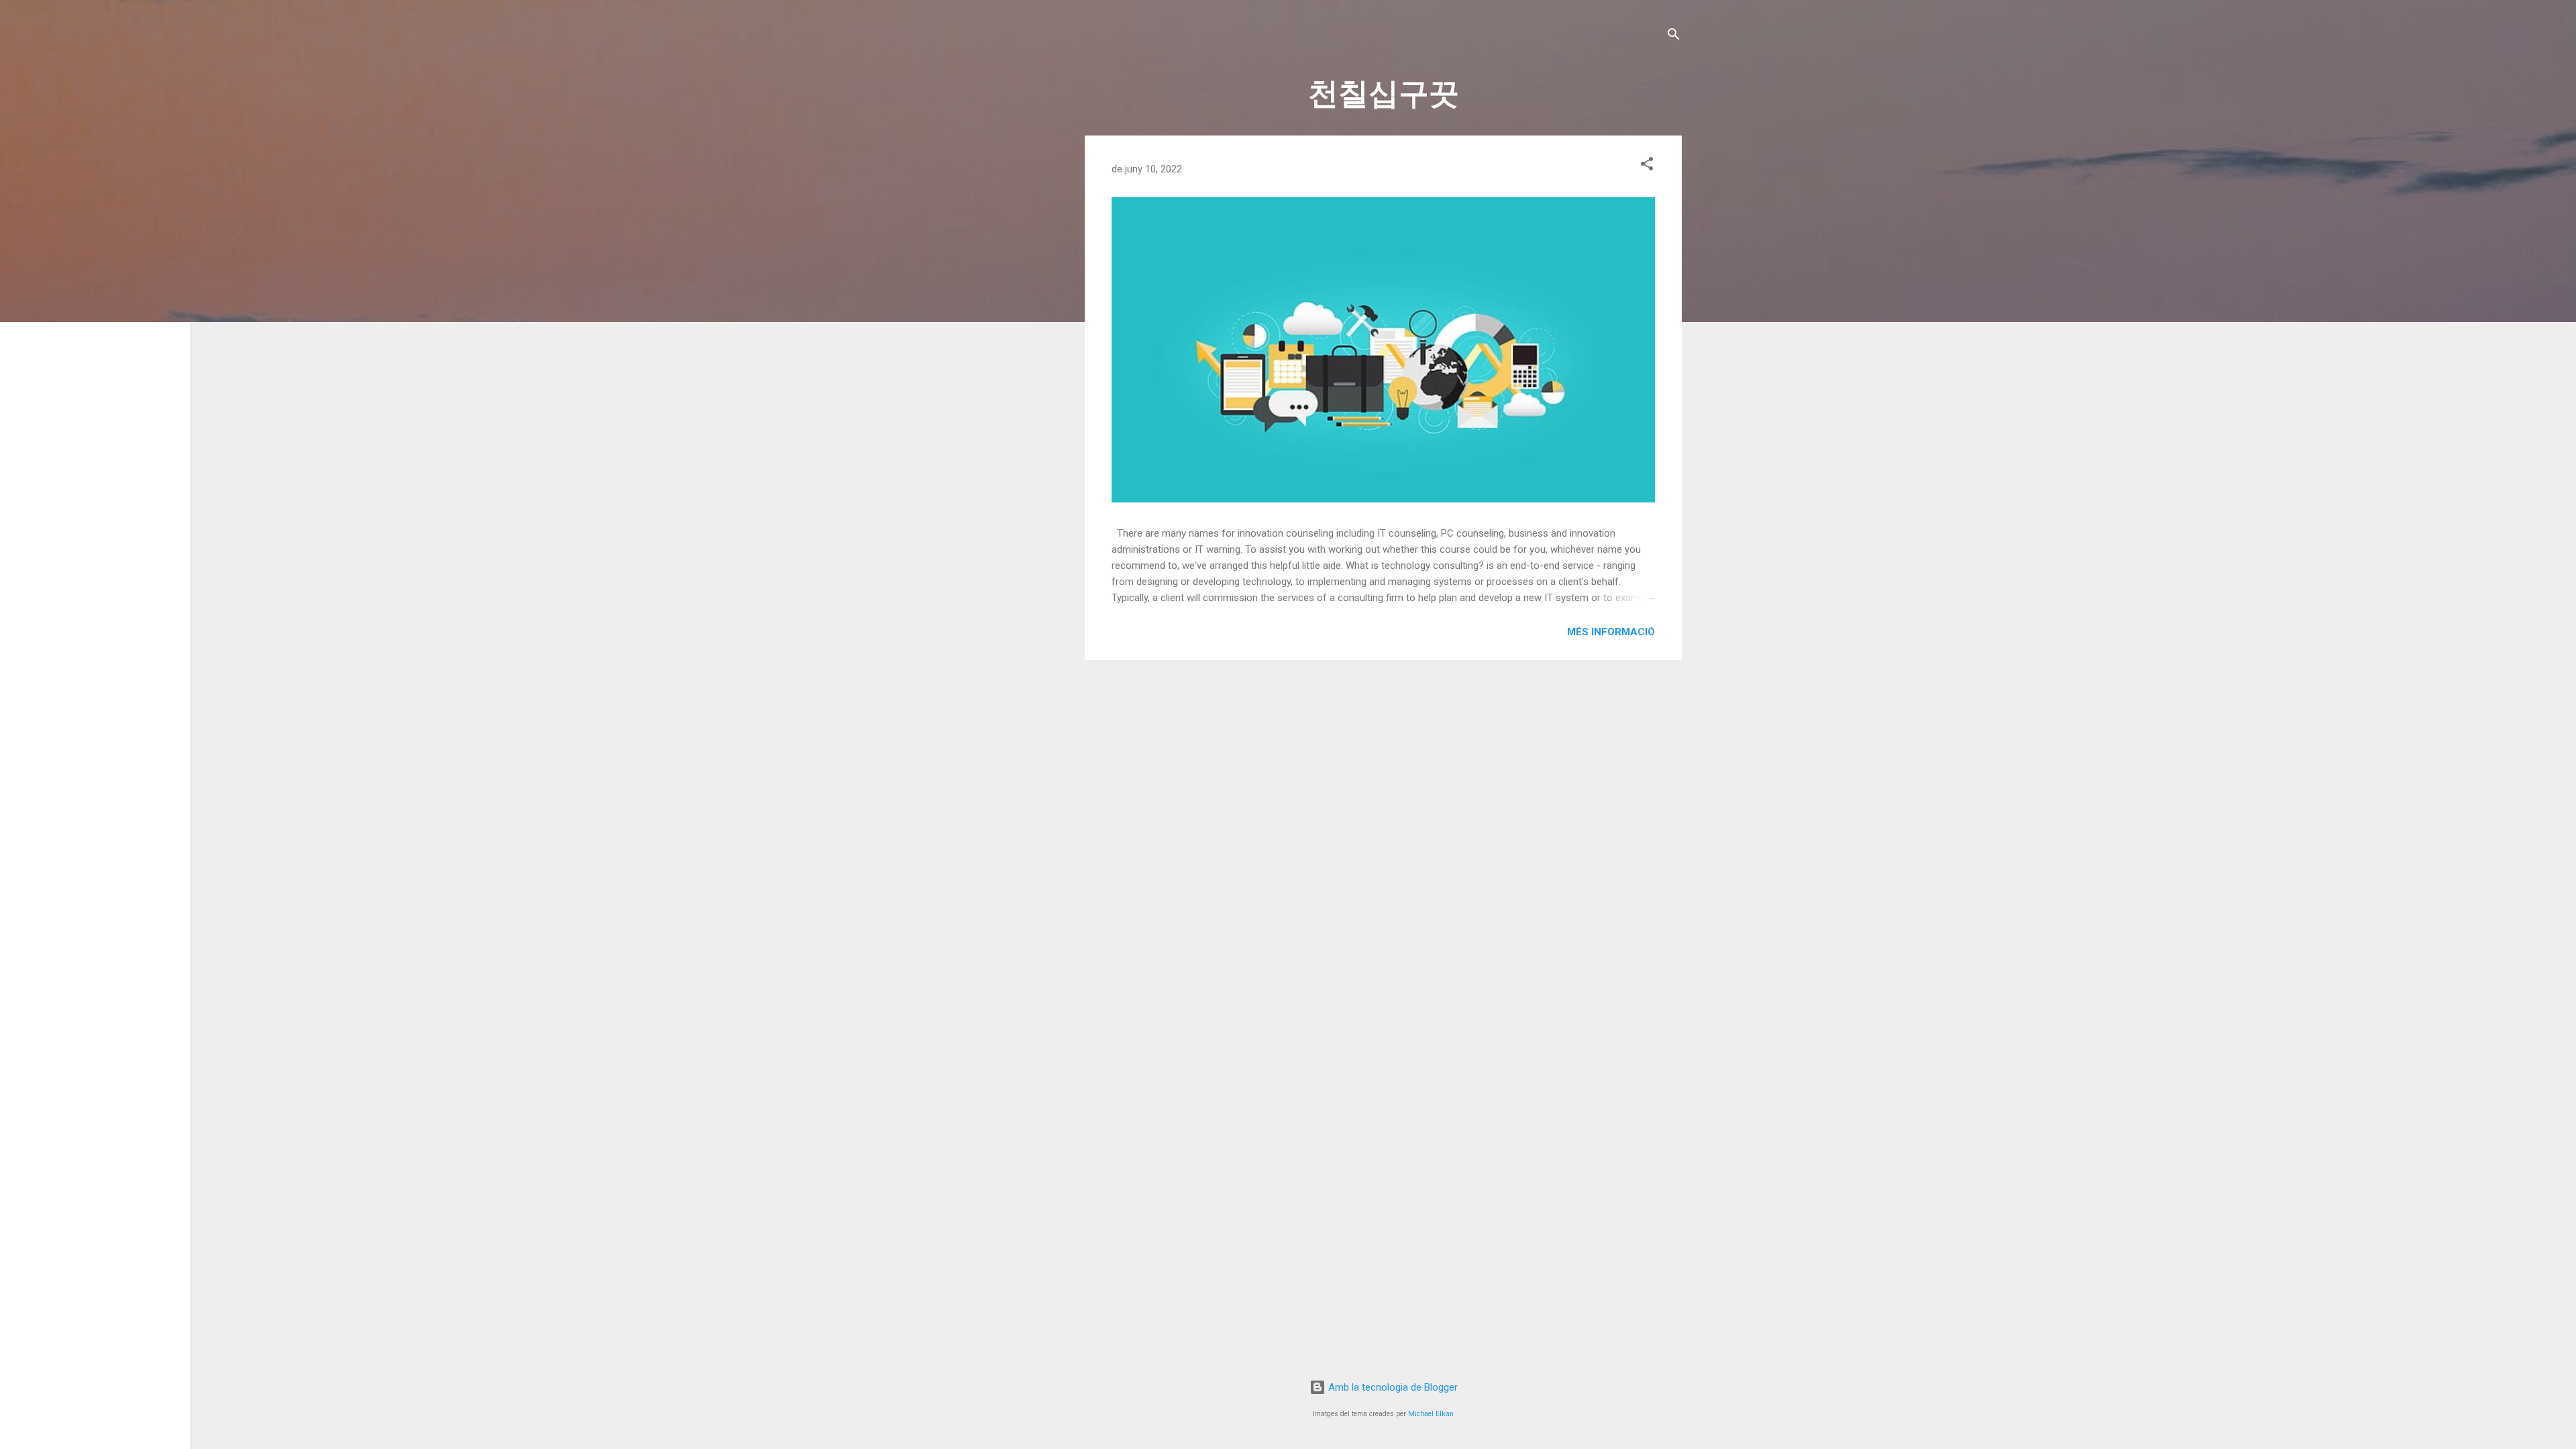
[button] (1647, 166)
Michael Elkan (1431, 1414)
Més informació (1611, 632)
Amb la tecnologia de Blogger (1392, 1387)
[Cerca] (1674, 37)
